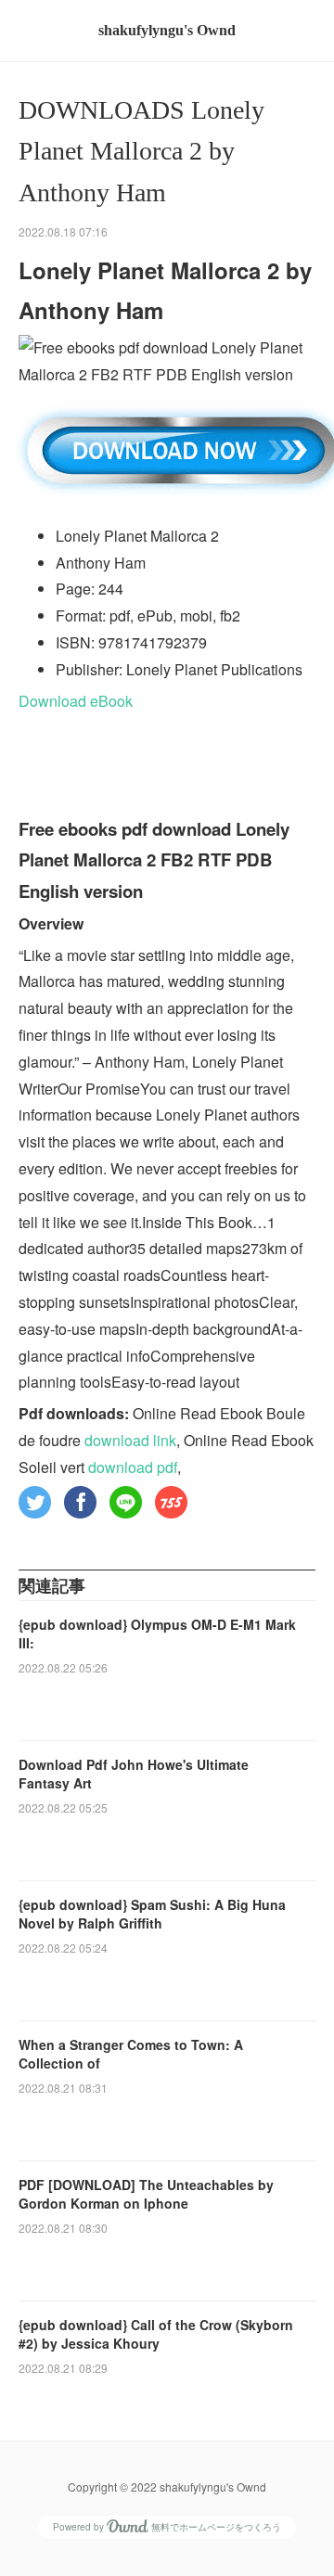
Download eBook (76, 701)
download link (130, 1440)
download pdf (133, 1467)
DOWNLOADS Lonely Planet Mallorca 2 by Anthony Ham (141, 152)
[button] (35, 1502)
